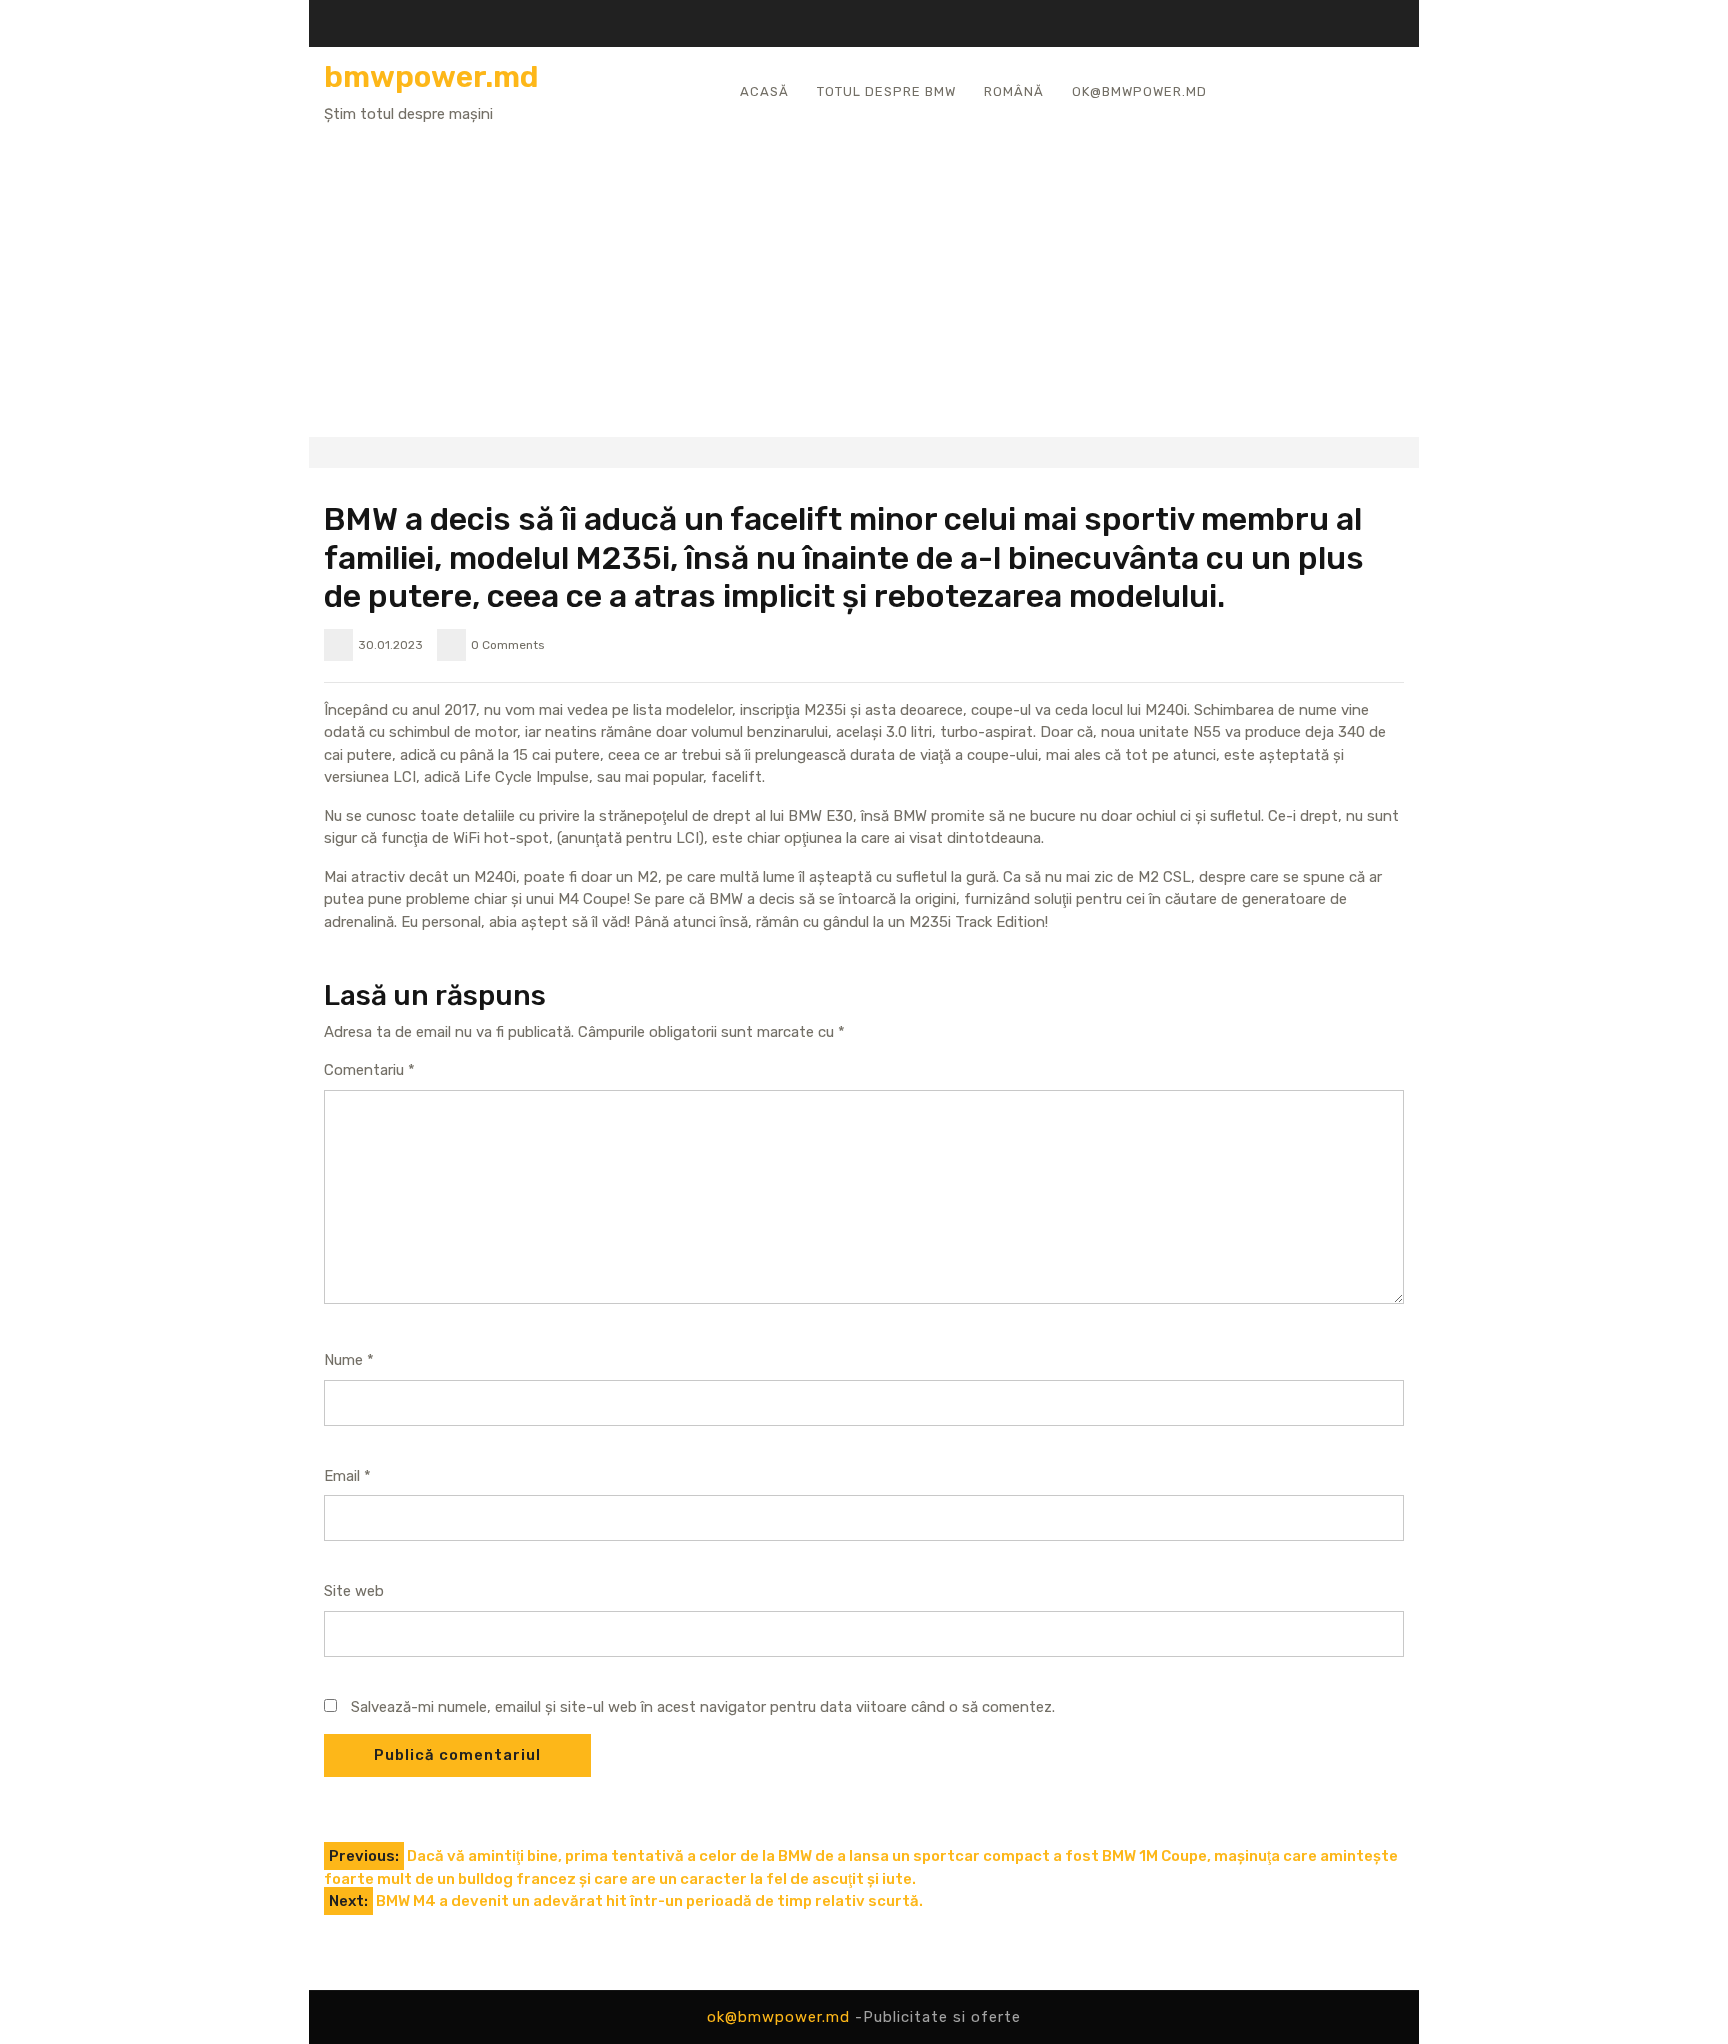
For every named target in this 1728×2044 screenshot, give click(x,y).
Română (1014, 91)
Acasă (764, 91)
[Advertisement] (864, 275)
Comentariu (369, 1070)
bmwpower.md (431, 77)
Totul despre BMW (886, 91)
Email (347, 1476)
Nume (349, 1360)
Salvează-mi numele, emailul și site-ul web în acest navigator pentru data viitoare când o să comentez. (703, 1707)
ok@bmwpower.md (1139, 91)
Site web (354, 1591)
